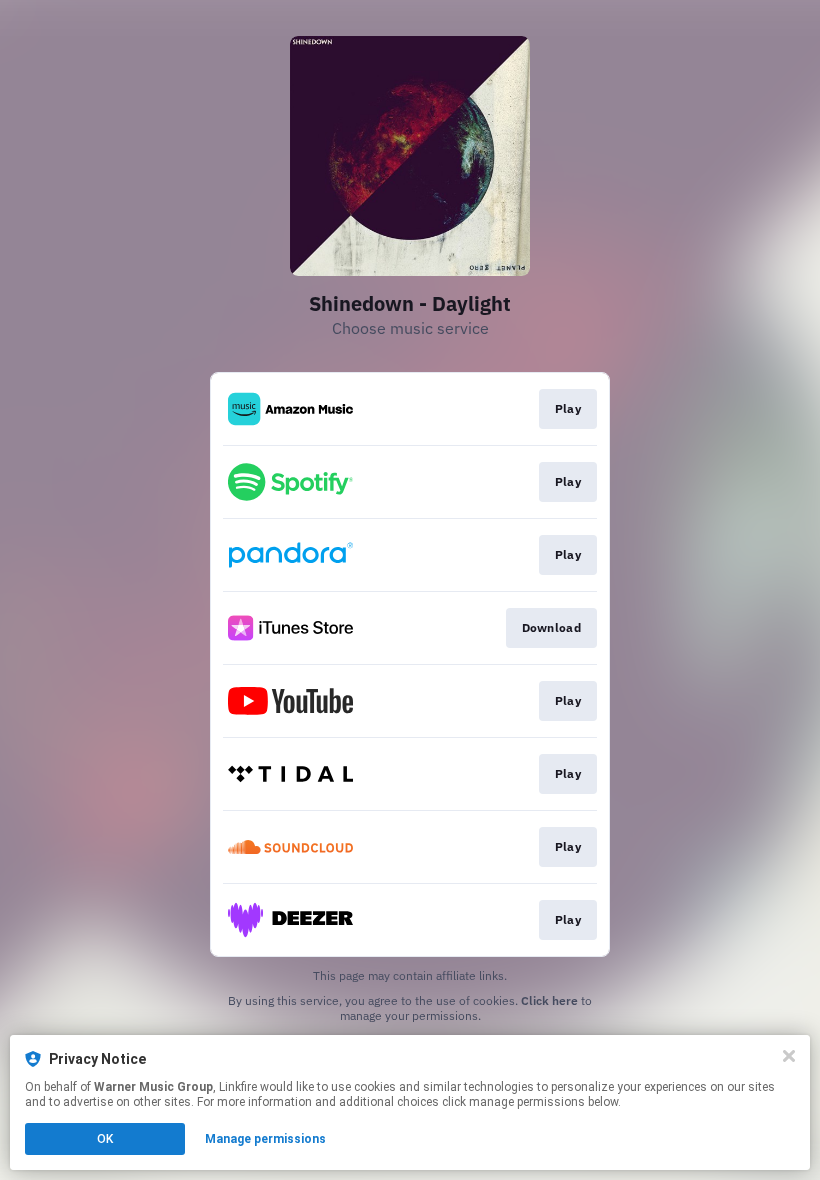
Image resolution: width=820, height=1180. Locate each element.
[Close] (789, 1056)
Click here (549, 1000)
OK (105, 1139)
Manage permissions (265, 1139)
